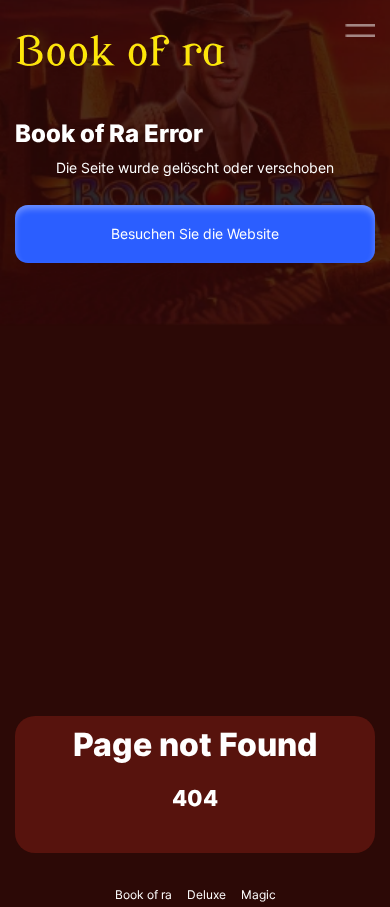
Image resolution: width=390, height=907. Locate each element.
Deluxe (206, 894)
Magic (258, 894)
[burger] (360, 30)
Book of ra (143, 894)
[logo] (133, 30)
